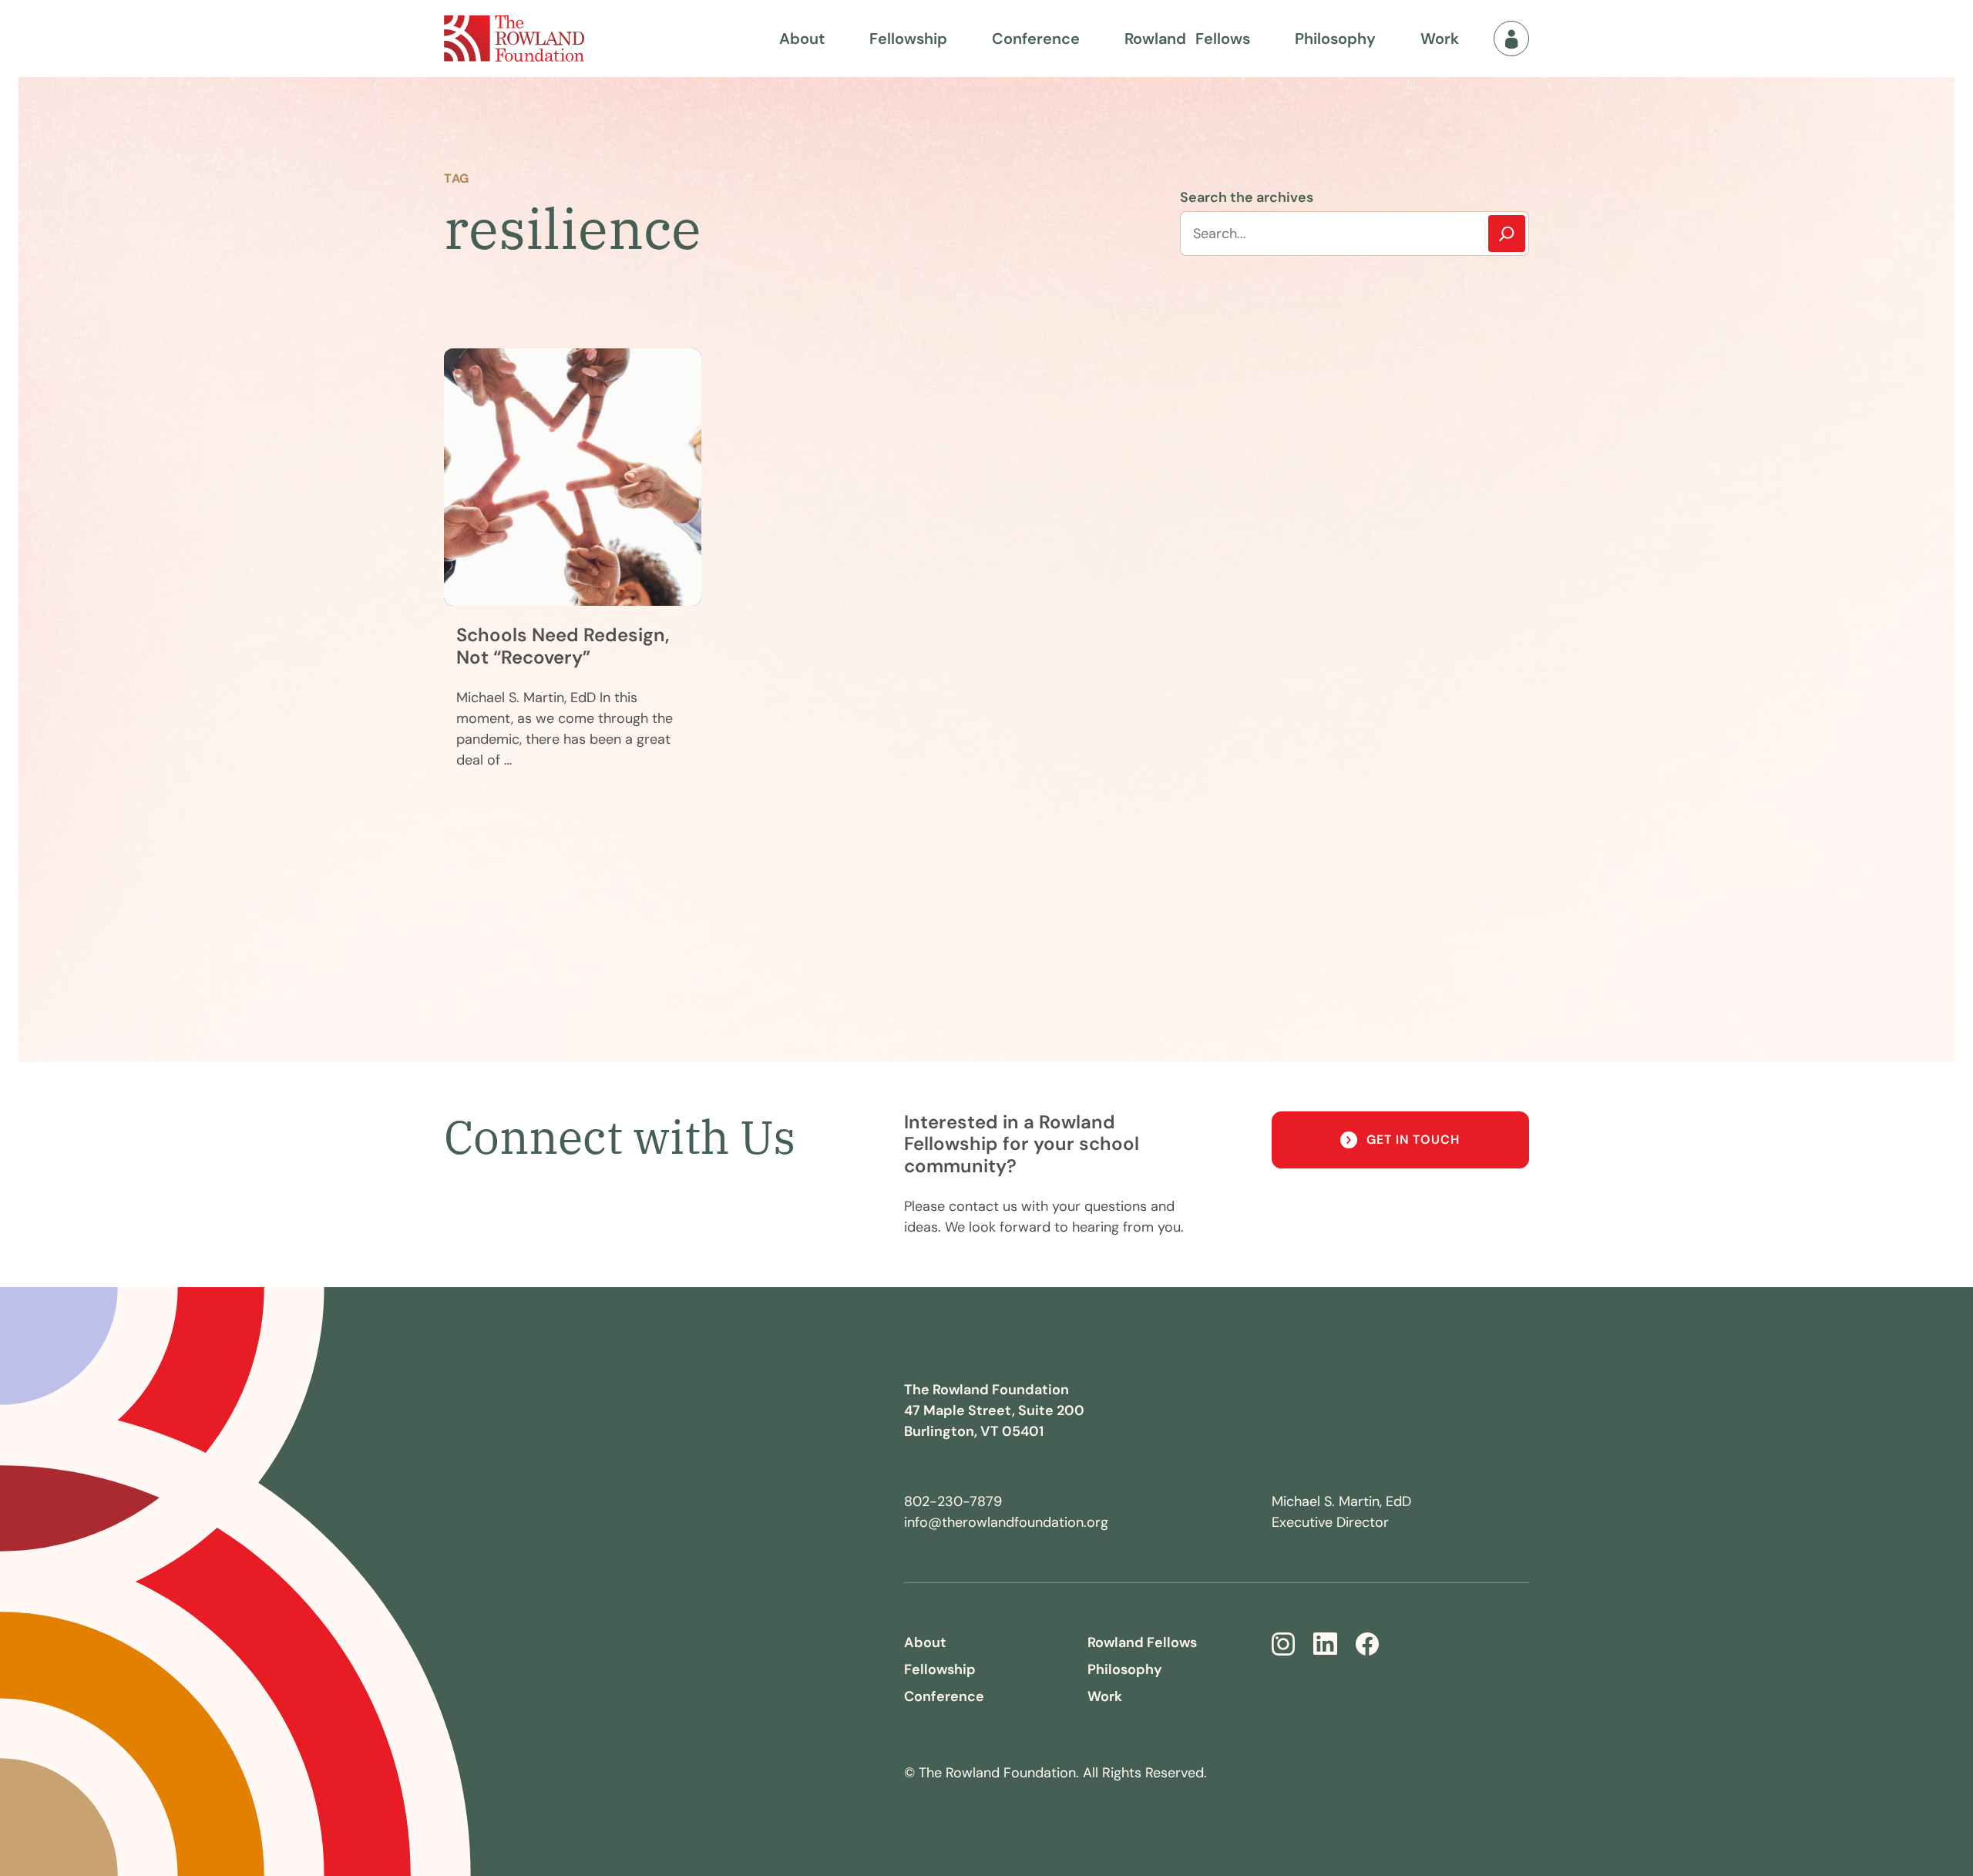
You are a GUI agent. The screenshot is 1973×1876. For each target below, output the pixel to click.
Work (1440, 39)
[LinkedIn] (1325, 1644)
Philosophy (1335, 39)
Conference (1036, 39)
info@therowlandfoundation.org (1006, 1522)
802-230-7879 (953, 1501)
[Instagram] (1283, 1644)
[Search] (1507, 234)
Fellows (1187, 39)
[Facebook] (1367, 1644)
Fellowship (908, 39)
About (802, 39)
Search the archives (1247, 197)
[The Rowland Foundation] (514, 39)
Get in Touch (1413, 1140)
